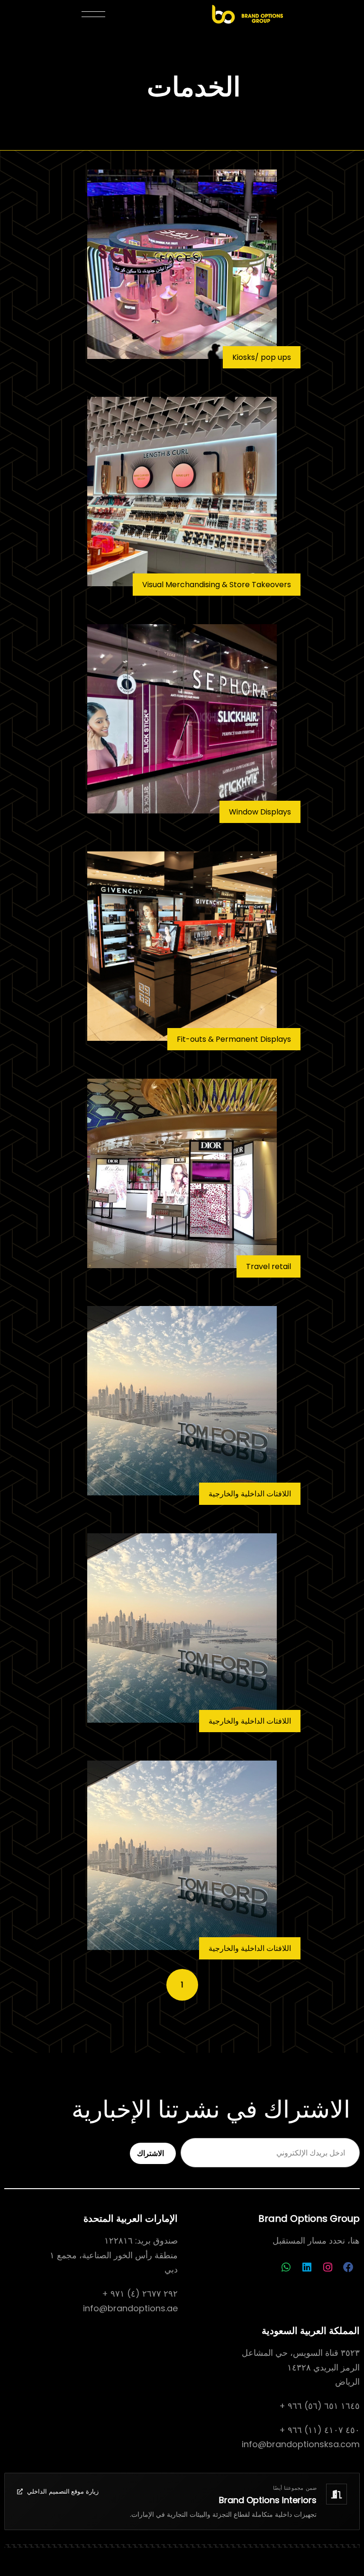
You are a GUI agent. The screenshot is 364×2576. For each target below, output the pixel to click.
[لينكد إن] (307, 2267)
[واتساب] (286, 2267)
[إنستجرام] (328, 2267)
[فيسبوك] (348, 2267)
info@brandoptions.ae (130, 2308)
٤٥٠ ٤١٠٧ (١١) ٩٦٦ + (319, 2430)
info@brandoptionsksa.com (301, 2444)
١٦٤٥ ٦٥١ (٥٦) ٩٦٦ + (319, 2406)
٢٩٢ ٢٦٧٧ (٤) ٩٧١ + (140, 2294)
